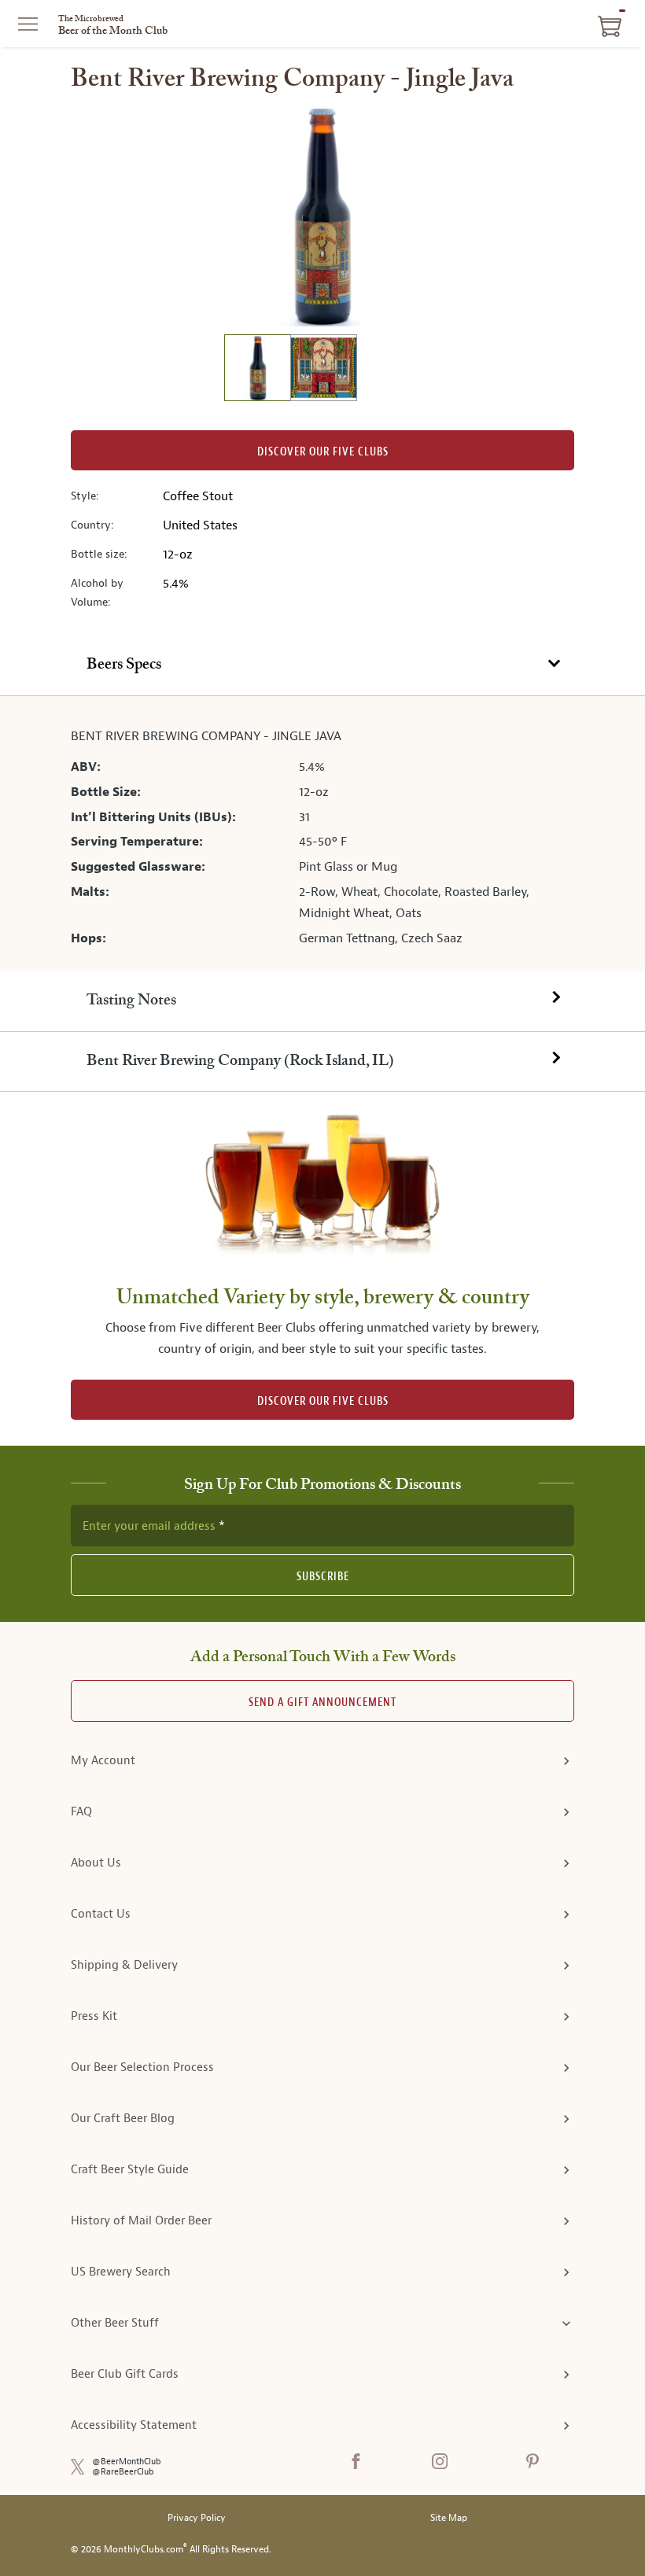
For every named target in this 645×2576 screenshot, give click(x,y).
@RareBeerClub (123, 2472)
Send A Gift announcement (322, 1703)
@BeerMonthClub (127, 2462)
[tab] (322, 666)
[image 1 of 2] (257, 370)
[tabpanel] (322, 834)
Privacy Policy (197, 2518)
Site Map (449, 2518)
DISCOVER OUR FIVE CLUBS (323, 1401)
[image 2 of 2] (323, 370)
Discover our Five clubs (323, 452)
